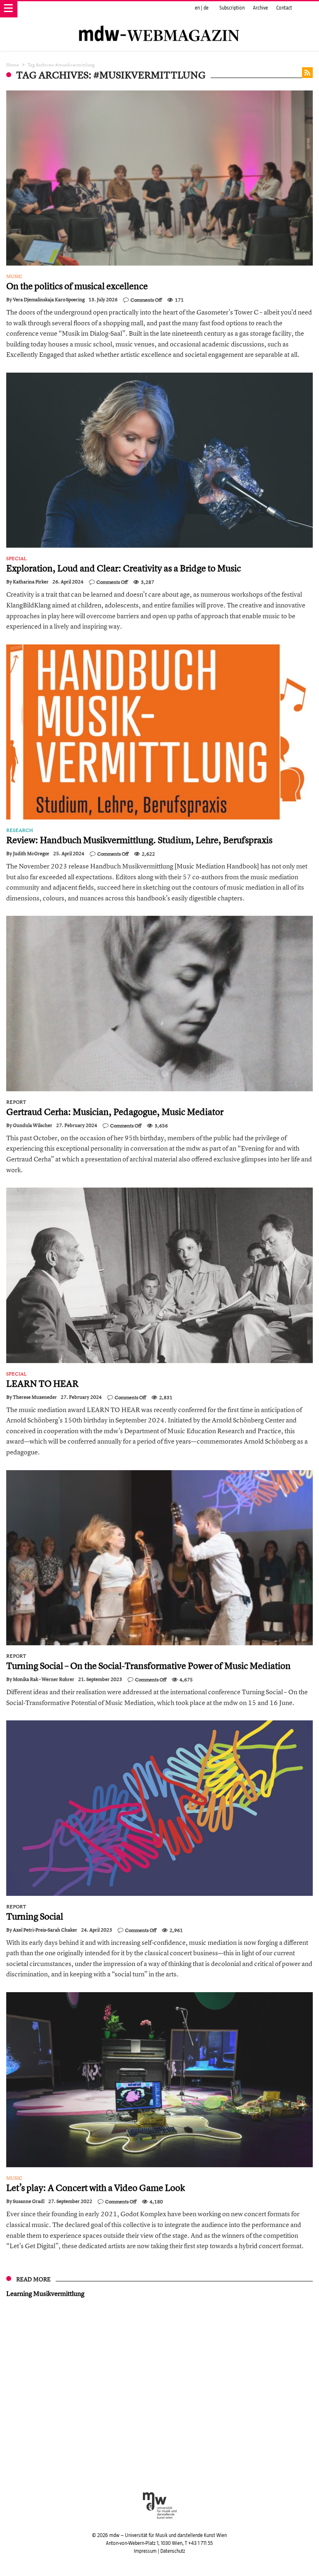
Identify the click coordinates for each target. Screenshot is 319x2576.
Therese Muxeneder (35, 1397)
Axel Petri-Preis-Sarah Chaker (45, 1930)
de (206, 8)
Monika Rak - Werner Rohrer (44, 1679)
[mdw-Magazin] (159, 23)
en (197, 8)
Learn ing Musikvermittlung (45, 2293)
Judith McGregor (31, 854)
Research (20, 830)
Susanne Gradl (29, 2201)
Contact (284, 8)
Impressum (145, 2551)
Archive (260, 8)
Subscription (232, 8)
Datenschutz (173, 2551)
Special (16, 559)
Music (14, 276)
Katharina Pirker (31, 582)
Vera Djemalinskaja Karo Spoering (49, 300)
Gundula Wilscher (33, 1125)
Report (16, 1102)
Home (13, 65)
